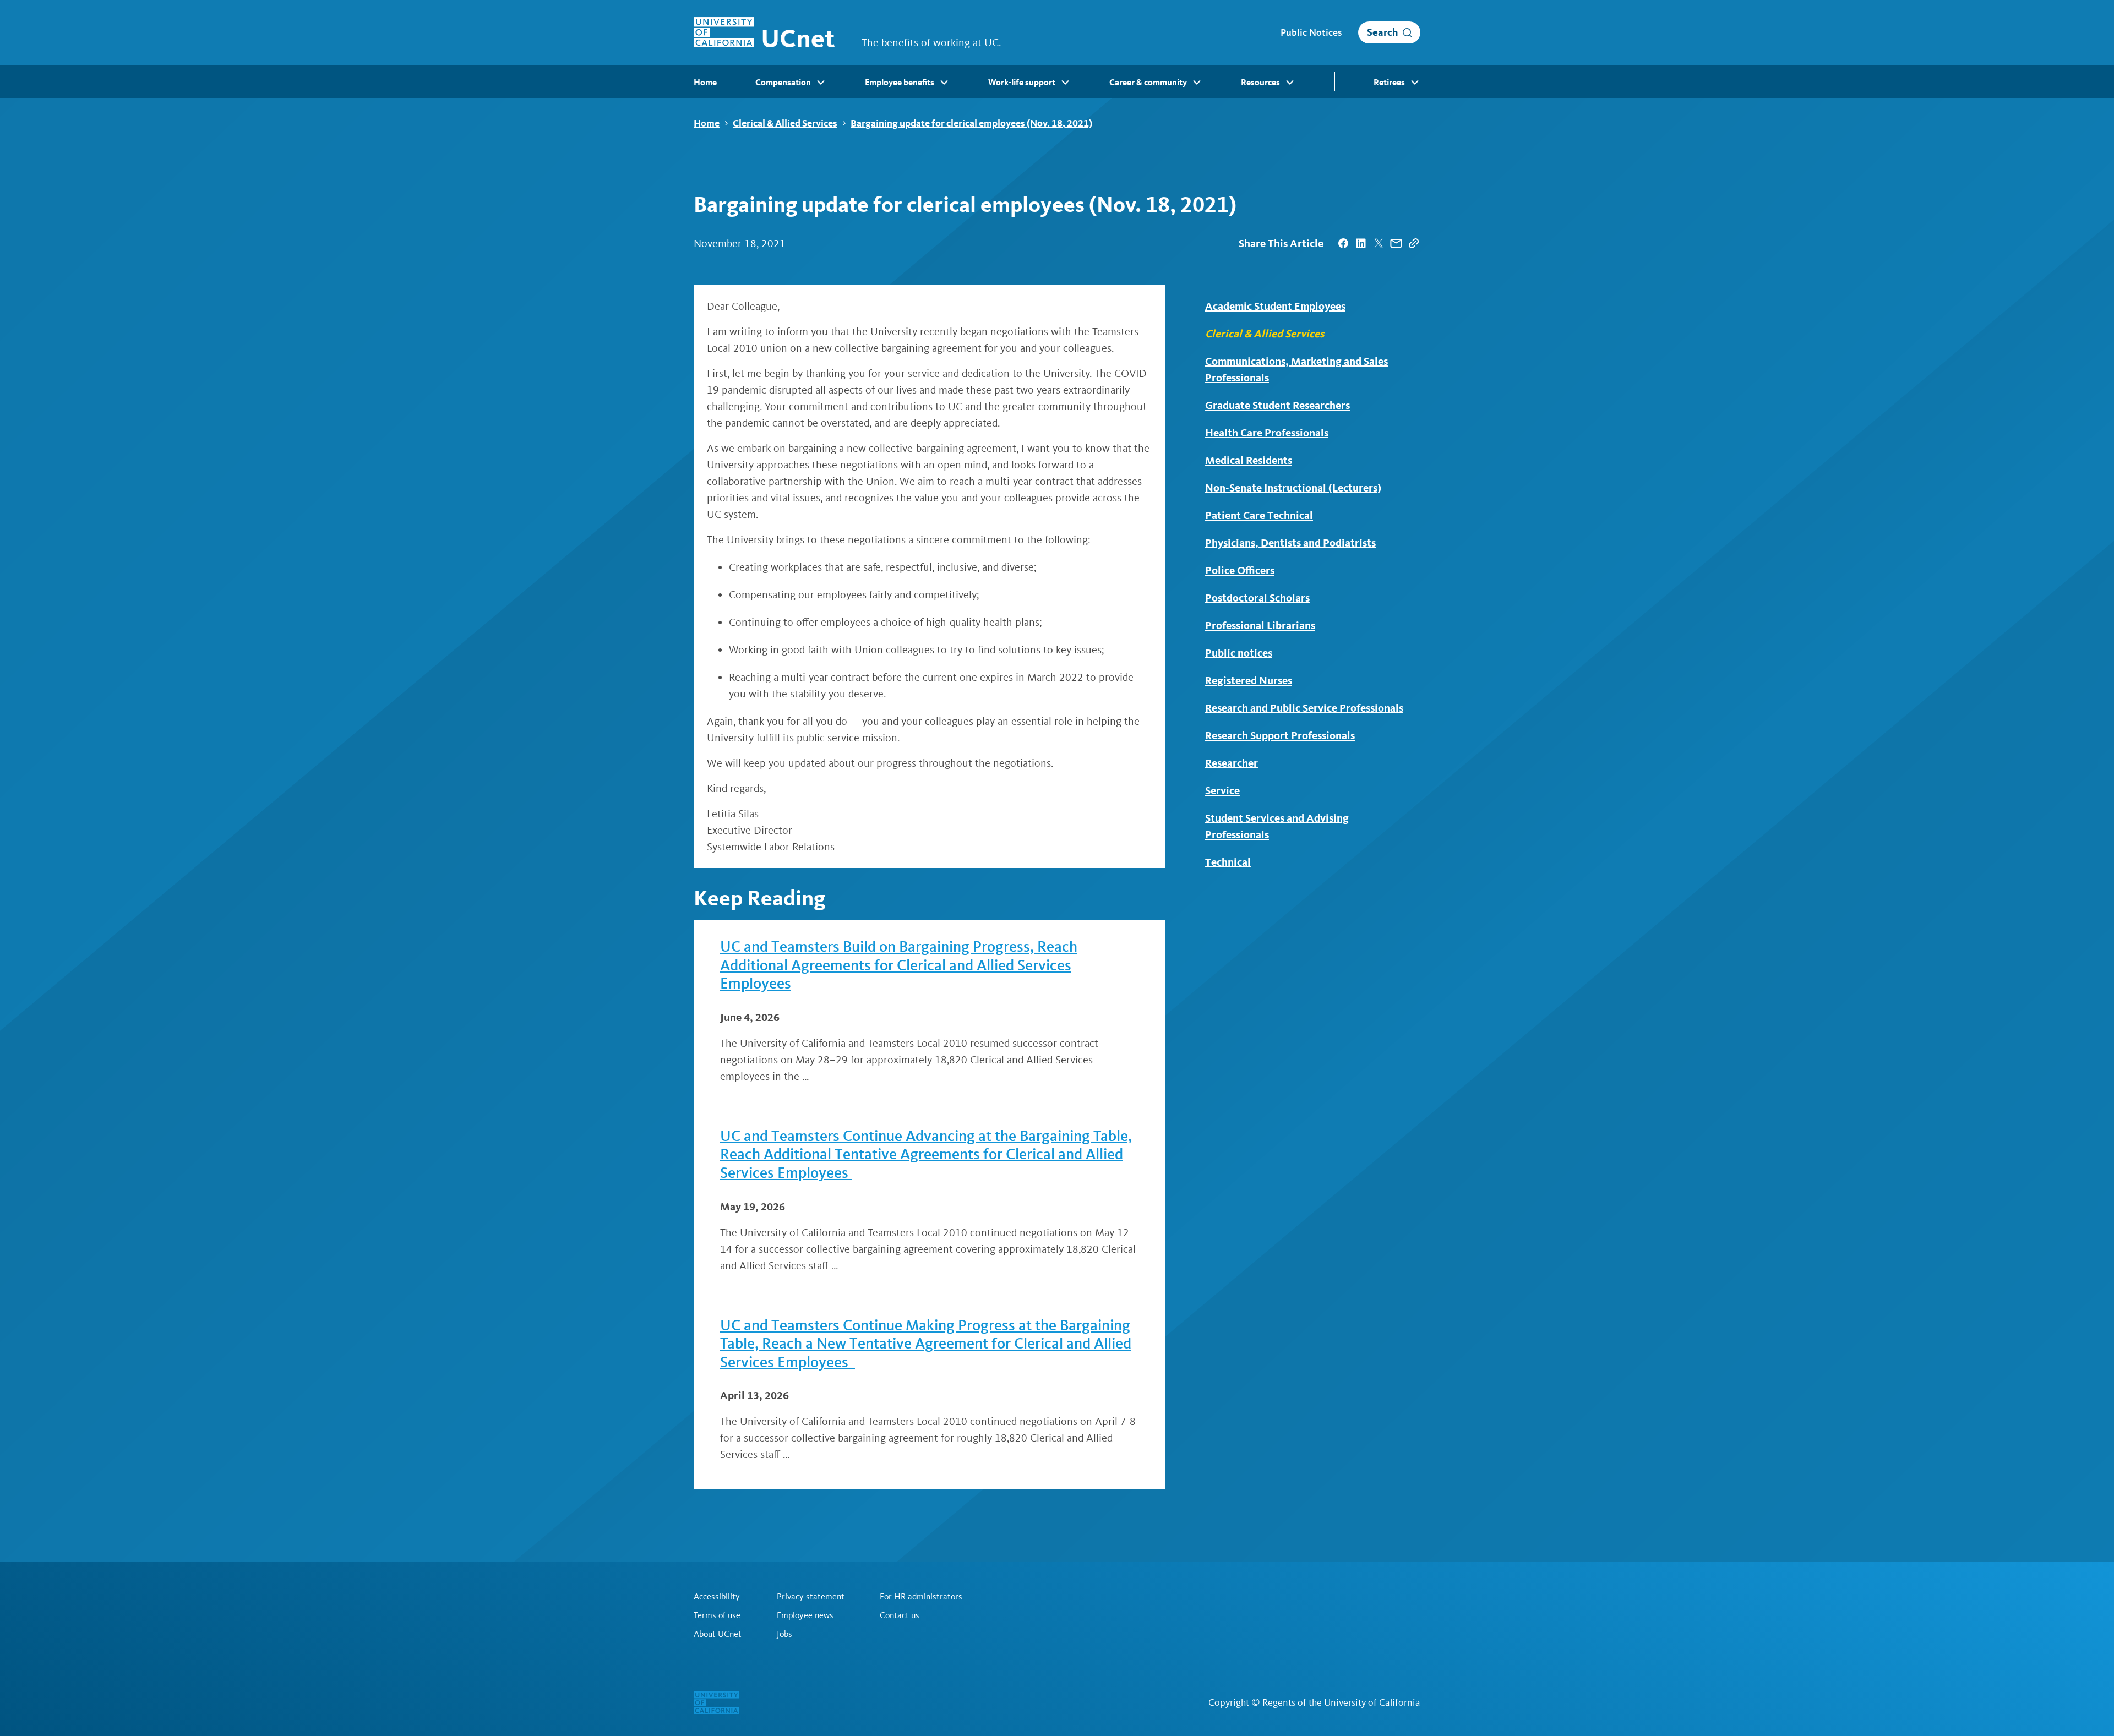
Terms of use (717, 1615)
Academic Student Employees (1275, 306)
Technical (1228, 862)
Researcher (1232, 763)
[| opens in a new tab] (1343, 243)
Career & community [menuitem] (1148, 82)
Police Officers (1240, 570)
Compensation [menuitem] (783, 82)
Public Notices (1311, 32)
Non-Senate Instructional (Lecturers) (1293, 488)
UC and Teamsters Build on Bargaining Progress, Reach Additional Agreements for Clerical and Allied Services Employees (899, 965)
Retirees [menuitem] (1389, 82)
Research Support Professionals (1280, 735)
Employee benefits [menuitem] (900, 82)
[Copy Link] (1414, 243)
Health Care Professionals (1267, 433)
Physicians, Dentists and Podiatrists (1290, 543)
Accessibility (717, 1597)
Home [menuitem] (705, 82)
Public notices (1239, 653)
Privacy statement (811, 1597)
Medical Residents (1249, 460)
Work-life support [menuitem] (1022, 82)
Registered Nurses (1249, 680)
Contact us (900, 1615)
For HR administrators (921, 1597)
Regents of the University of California (1341, 1702)
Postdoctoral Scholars (1257, 598)
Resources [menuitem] (1260, 82)
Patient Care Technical (1259, 515)
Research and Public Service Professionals (1304, 708)
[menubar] (1057, 81)
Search (1383, 32)
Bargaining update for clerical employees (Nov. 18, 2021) (971, 123)
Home (707, 123)
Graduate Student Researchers (1277, 405)
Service (1222, 790)
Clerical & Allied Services (785, 123)
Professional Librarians (1260, 625)
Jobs (784, 1634)
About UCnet (718, 1634)
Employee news (805, 1615)
